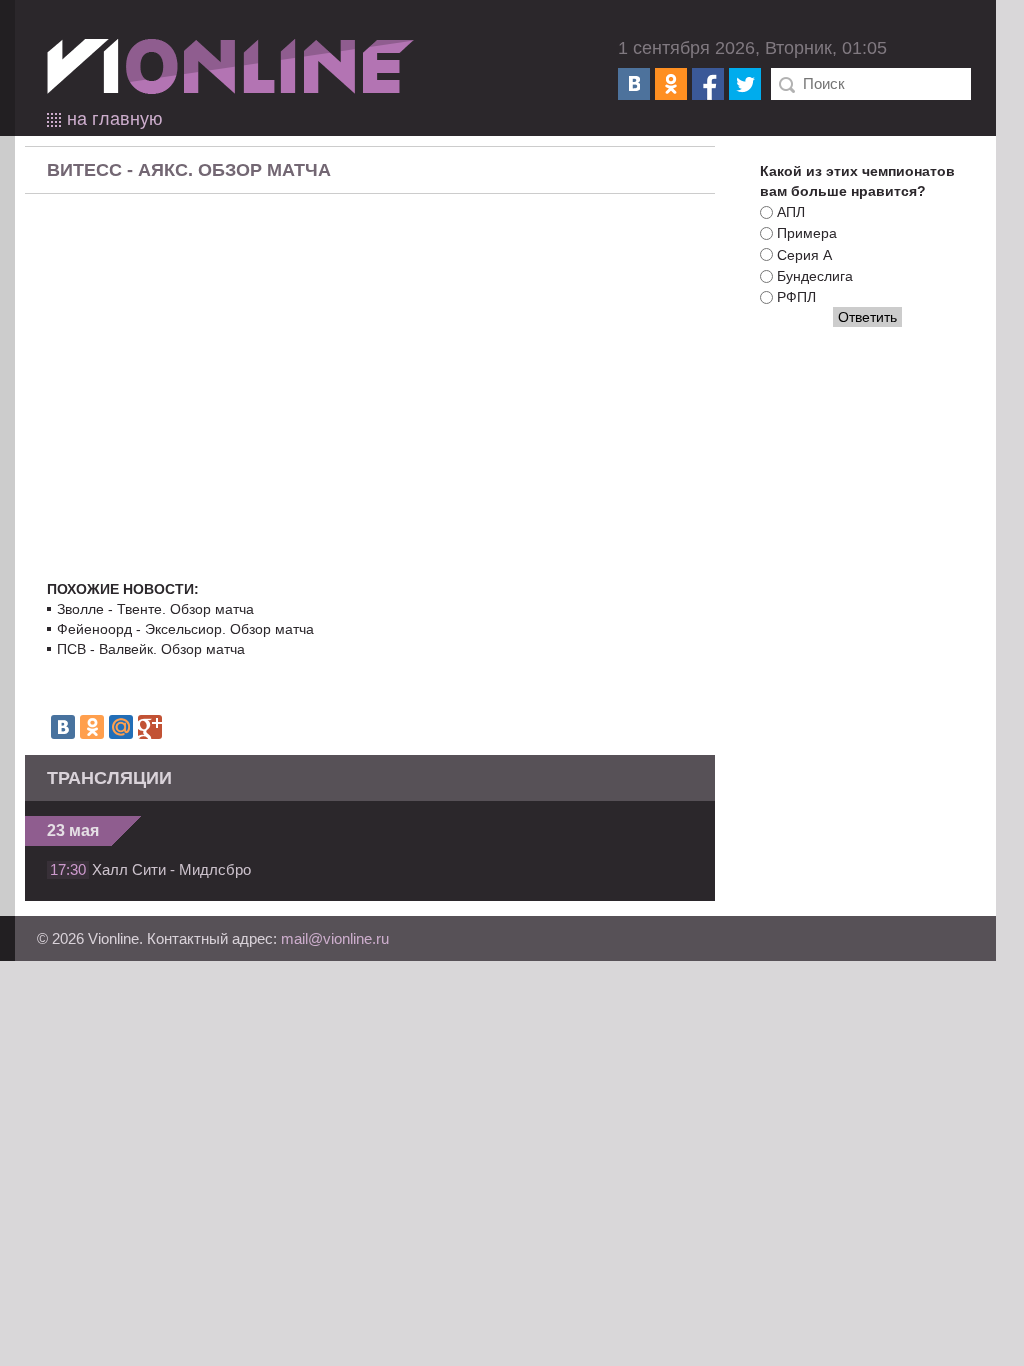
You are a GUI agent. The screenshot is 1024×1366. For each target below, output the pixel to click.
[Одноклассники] (671, 84)
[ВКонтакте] (634, 84)
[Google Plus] (150, 727)
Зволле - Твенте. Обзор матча (155, 609)
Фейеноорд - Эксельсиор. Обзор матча (185, 629)
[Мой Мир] (121, 727)
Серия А (804, 255)
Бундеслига (815, 276)
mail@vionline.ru (335, 938)
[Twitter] (745, 84)
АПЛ (791, 212)
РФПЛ (796, 297)
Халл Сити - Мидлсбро (171, 869)
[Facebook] (708, 84)
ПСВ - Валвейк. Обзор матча (151, 649)
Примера (807, 234)
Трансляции (109, 778)
